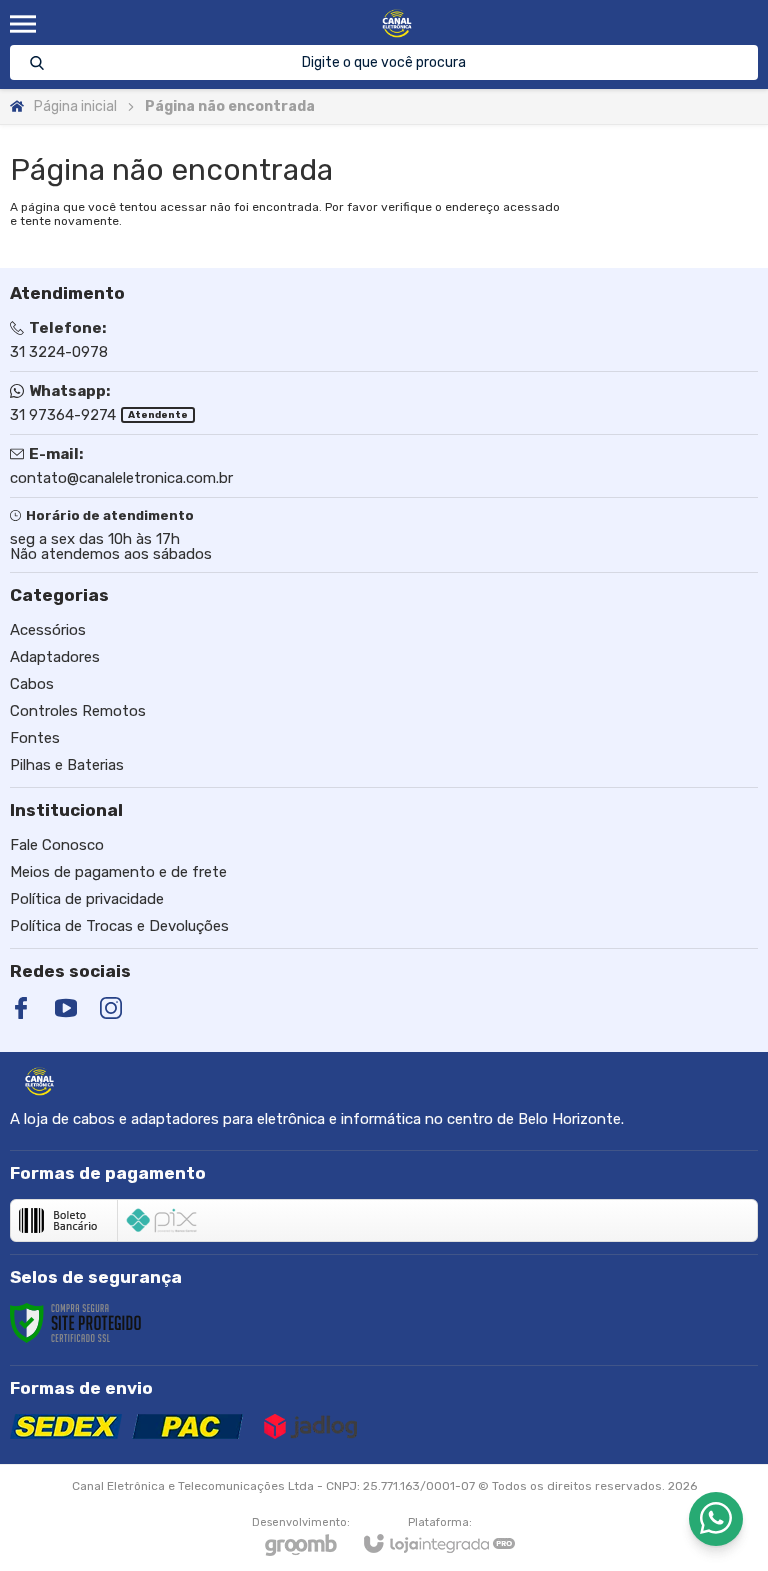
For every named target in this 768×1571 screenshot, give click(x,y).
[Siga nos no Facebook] (21, 1008)
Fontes (35, 738)
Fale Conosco (57, 845)
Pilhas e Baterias (67, 765)
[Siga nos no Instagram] (111, 1008)
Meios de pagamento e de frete (118, 872)
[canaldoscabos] (396, 23)
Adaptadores (55, 657)
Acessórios (48, 630)
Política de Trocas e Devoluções (119, 926)
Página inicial (75, 106)
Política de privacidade (87, 899)
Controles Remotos (78, 711)
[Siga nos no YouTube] (66, 1008)
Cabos (32, 684)
